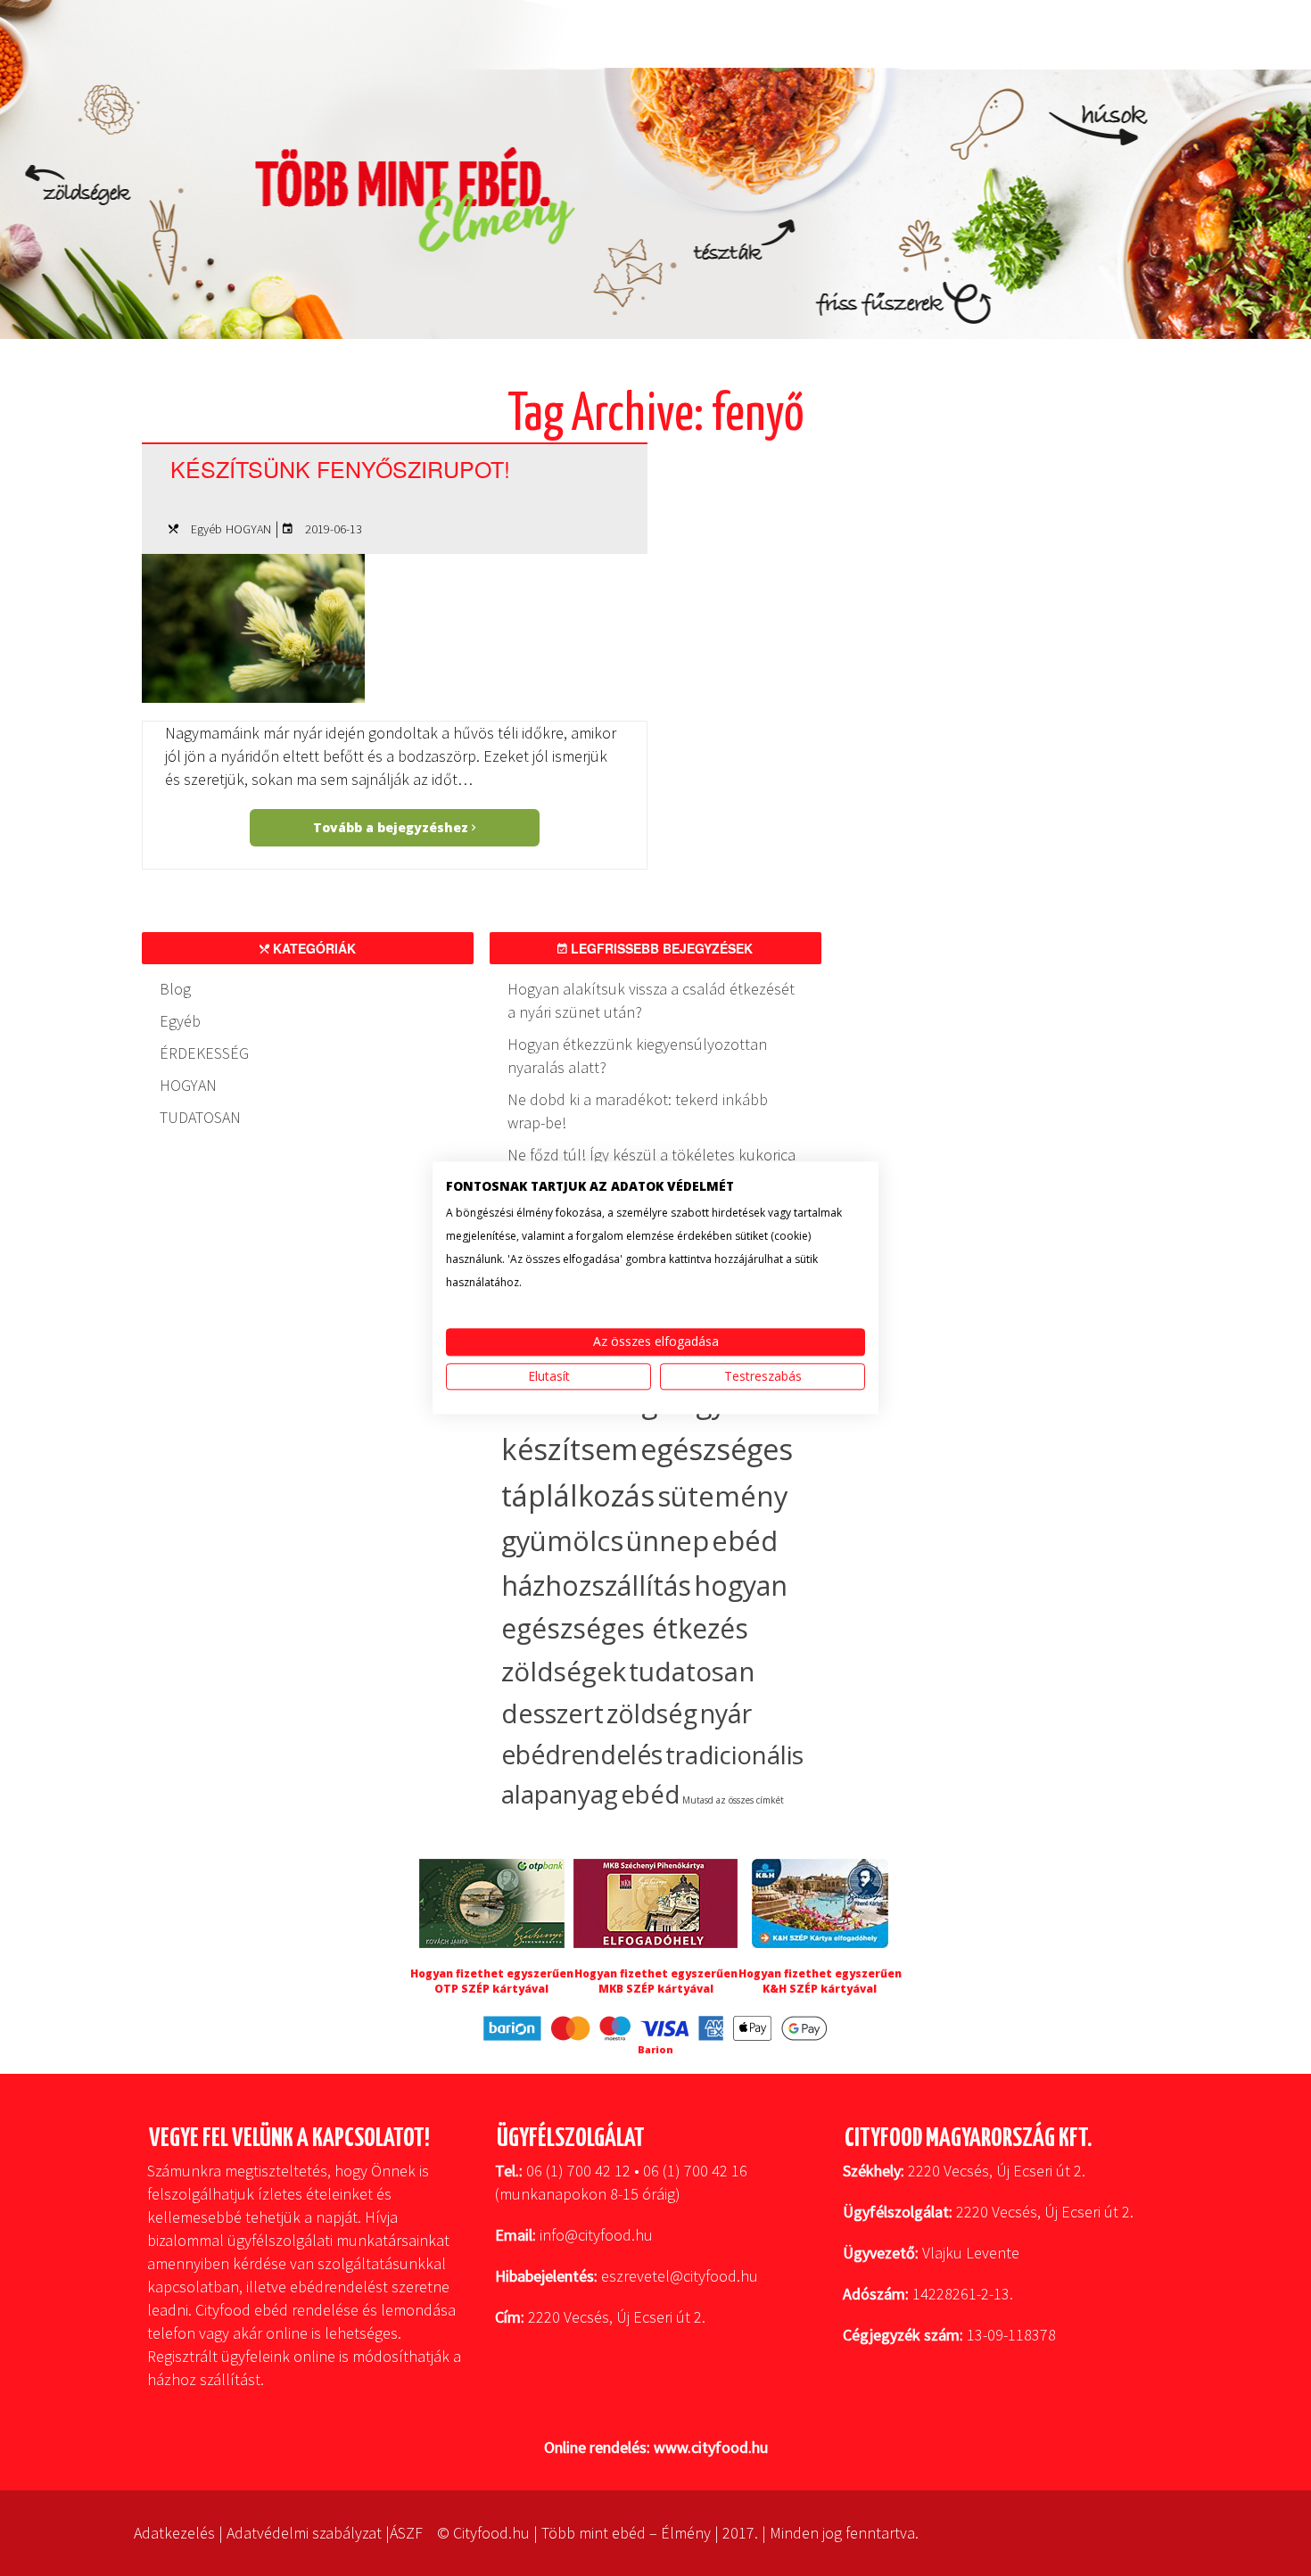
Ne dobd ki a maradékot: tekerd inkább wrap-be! (638, 1111)
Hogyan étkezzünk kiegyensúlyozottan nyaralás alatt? (637, 1056)
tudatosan (692, 1671)
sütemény (723, 1496)
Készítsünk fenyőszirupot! (340, 468)
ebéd (650, 1794)
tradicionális (734, 1754)
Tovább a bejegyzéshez (392, 827)
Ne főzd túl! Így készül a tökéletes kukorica (651, 1155)
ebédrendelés (582, 1754)
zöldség (652, 1713)
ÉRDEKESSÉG (204, 1053)
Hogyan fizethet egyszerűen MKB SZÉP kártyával (656, 1981)
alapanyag (560, 1794)
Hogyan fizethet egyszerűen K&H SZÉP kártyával (820, 1981)
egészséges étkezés (625, 1628)
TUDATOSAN (200, 1117)
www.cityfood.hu (711, 2447)
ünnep (668, 1540)
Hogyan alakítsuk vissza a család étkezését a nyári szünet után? (651, 1000)
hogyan (741, 1585)
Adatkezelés (174, 2533)
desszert (552, 1713)
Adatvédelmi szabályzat (304, 2533)
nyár (726, 1713)
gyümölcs (562, 1540)
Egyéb (206, 529)
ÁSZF (406, 2533)
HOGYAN (248, 529)
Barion (655, 2049)
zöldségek (564, 1671)
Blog (175, 989)
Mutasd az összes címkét (733, 1800)
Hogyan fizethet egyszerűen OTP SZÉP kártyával (492, 1981)
